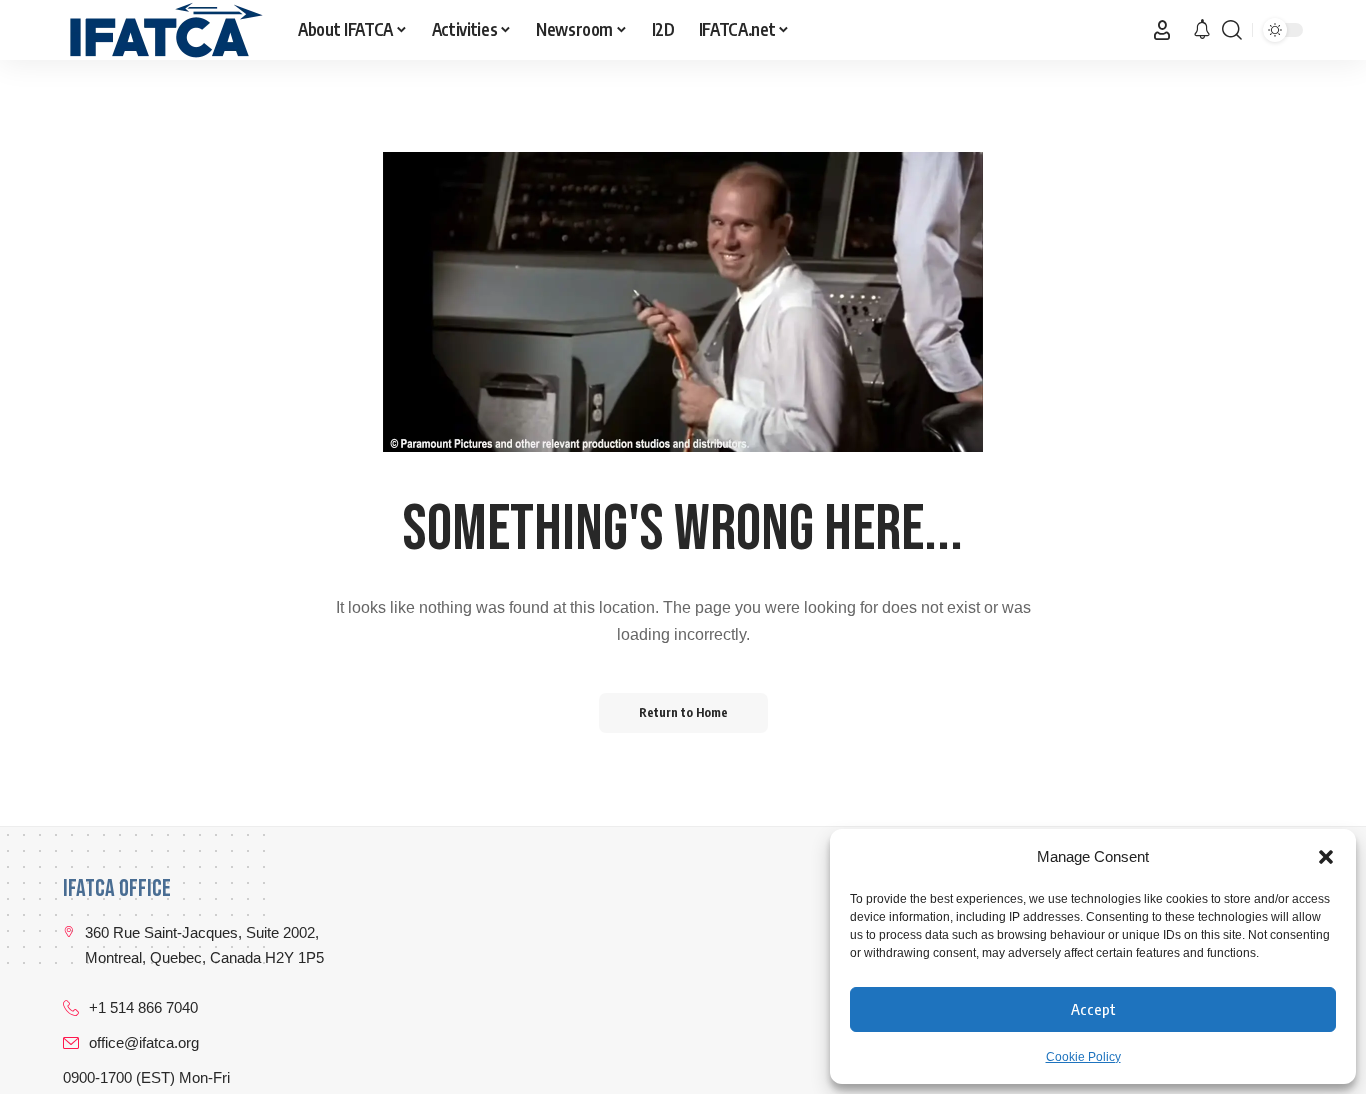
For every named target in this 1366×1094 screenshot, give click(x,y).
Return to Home (683, 712)
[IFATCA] (164, 30)
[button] (1326, 857)
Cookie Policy (1083, 1057)
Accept (1093, 1009)
